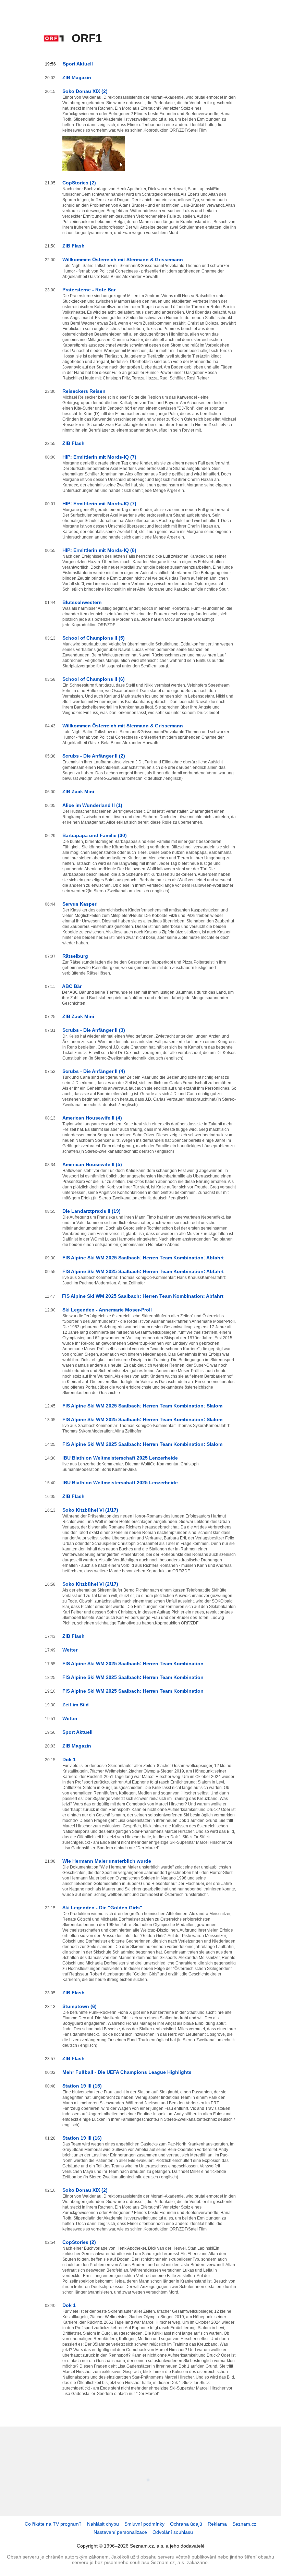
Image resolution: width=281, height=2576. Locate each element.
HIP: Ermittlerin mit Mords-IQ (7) (99, 457)
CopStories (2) (79, 183)
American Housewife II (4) (92, 1118)
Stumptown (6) (80, 2006)
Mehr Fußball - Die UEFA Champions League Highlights (127, 2072)
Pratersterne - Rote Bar (89, 290)
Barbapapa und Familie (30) (95, 835)
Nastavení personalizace (120, 2532)
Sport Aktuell (78, 64)
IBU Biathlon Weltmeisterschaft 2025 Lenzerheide (120, 1458)
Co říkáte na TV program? (53, 2524)
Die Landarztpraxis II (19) (91, 1211)
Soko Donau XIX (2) (85, 91)
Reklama (217, 2524)
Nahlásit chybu (103, 2524)
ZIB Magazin (77, 77)
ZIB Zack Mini (78, 791)
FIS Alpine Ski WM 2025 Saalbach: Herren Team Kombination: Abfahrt (143, 1258)
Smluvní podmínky (144, 2524)
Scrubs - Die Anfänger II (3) (94, 1030)
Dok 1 (69, 1759)
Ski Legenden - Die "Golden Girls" (102, 1908)
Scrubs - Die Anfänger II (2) (94, 756)
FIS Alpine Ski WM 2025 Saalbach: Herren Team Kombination (133, 1664)
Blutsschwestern (82, 602)
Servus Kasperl (80, 904)
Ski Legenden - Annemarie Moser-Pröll (107, 1310)
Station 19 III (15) (82, 2086)
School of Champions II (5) (94, 638)
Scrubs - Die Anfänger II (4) (94, 1071)
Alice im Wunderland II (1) (92, 805)
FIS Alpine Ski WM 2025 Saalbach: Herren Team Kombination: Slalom (142, 1406)
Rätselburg (75, 956)
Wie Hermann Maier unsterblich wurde (107, 1861)
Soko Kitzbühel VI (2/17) (90, 1584)
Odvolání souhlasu (173, 2532)
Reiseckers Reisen (84, 391)
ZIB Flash (74, 246)
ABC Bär (72, 986)
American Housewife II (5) (92, 1164)
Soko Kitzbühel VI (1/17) (90, 1510)
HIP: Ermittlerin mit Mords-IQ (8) (99, 550)
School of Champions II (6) (94, 679)
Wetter (70, 1650)
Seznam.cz (244, 2524)
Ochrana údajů (186, 2524)
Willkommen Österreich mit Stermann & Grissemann (123, 259)
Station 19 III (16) (82, 2138)
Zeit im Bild (76, 1705)
